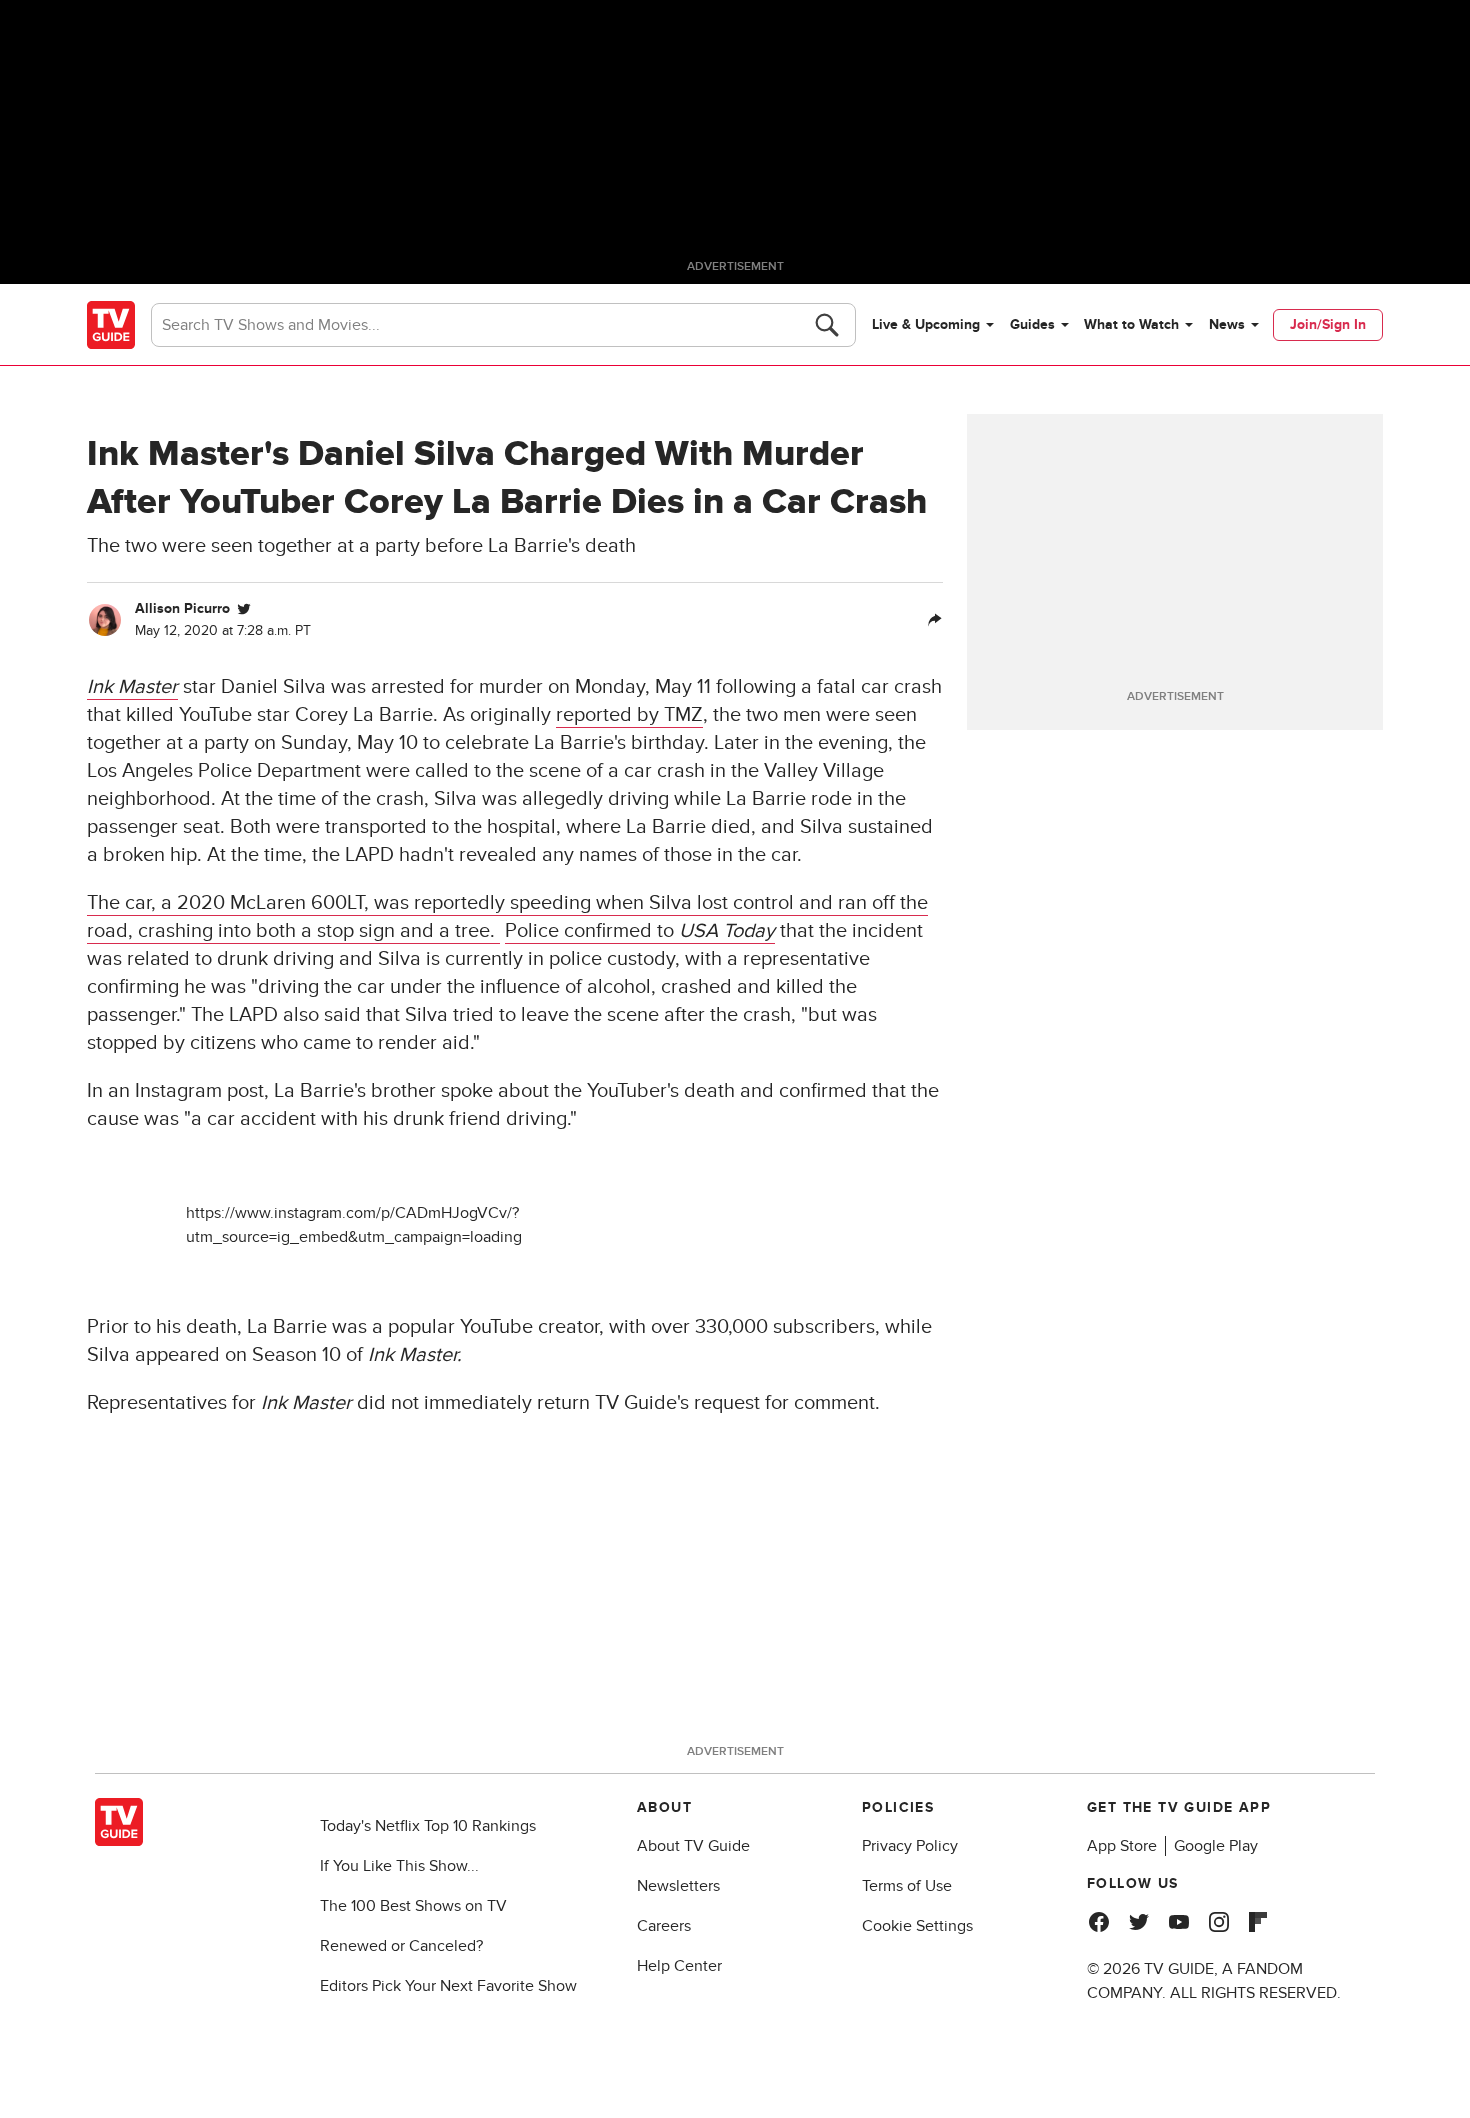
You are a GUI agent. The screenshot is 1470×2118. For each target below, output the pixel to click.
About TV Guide (693, 1846)
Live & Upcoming (926, 324)
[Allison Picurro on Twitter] (244, 609)
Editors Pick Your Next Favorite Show (448, 1986)
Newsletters (678, 1886)
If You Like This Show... (399, 1866)
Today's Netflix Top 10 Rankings (428, 1826)
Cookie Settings (917, 1926)
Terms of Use (907, 1886)
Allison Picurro (182, 608)
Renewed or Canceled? (401, 1946)
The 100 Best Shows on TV (413, 1906)
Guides (1032, 324)
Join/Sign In (1328, 324)
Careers (664, 1926)
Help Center (679, 1966)
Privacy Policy (910, 1846)
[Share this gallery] (935, 620)
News (1227, 324)
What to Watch (1131, 324)
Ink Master (132, 687)
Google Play (1216, 1846)
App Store (1122, 1846)
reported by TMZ (629, 715)
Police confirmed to (640, 931)
